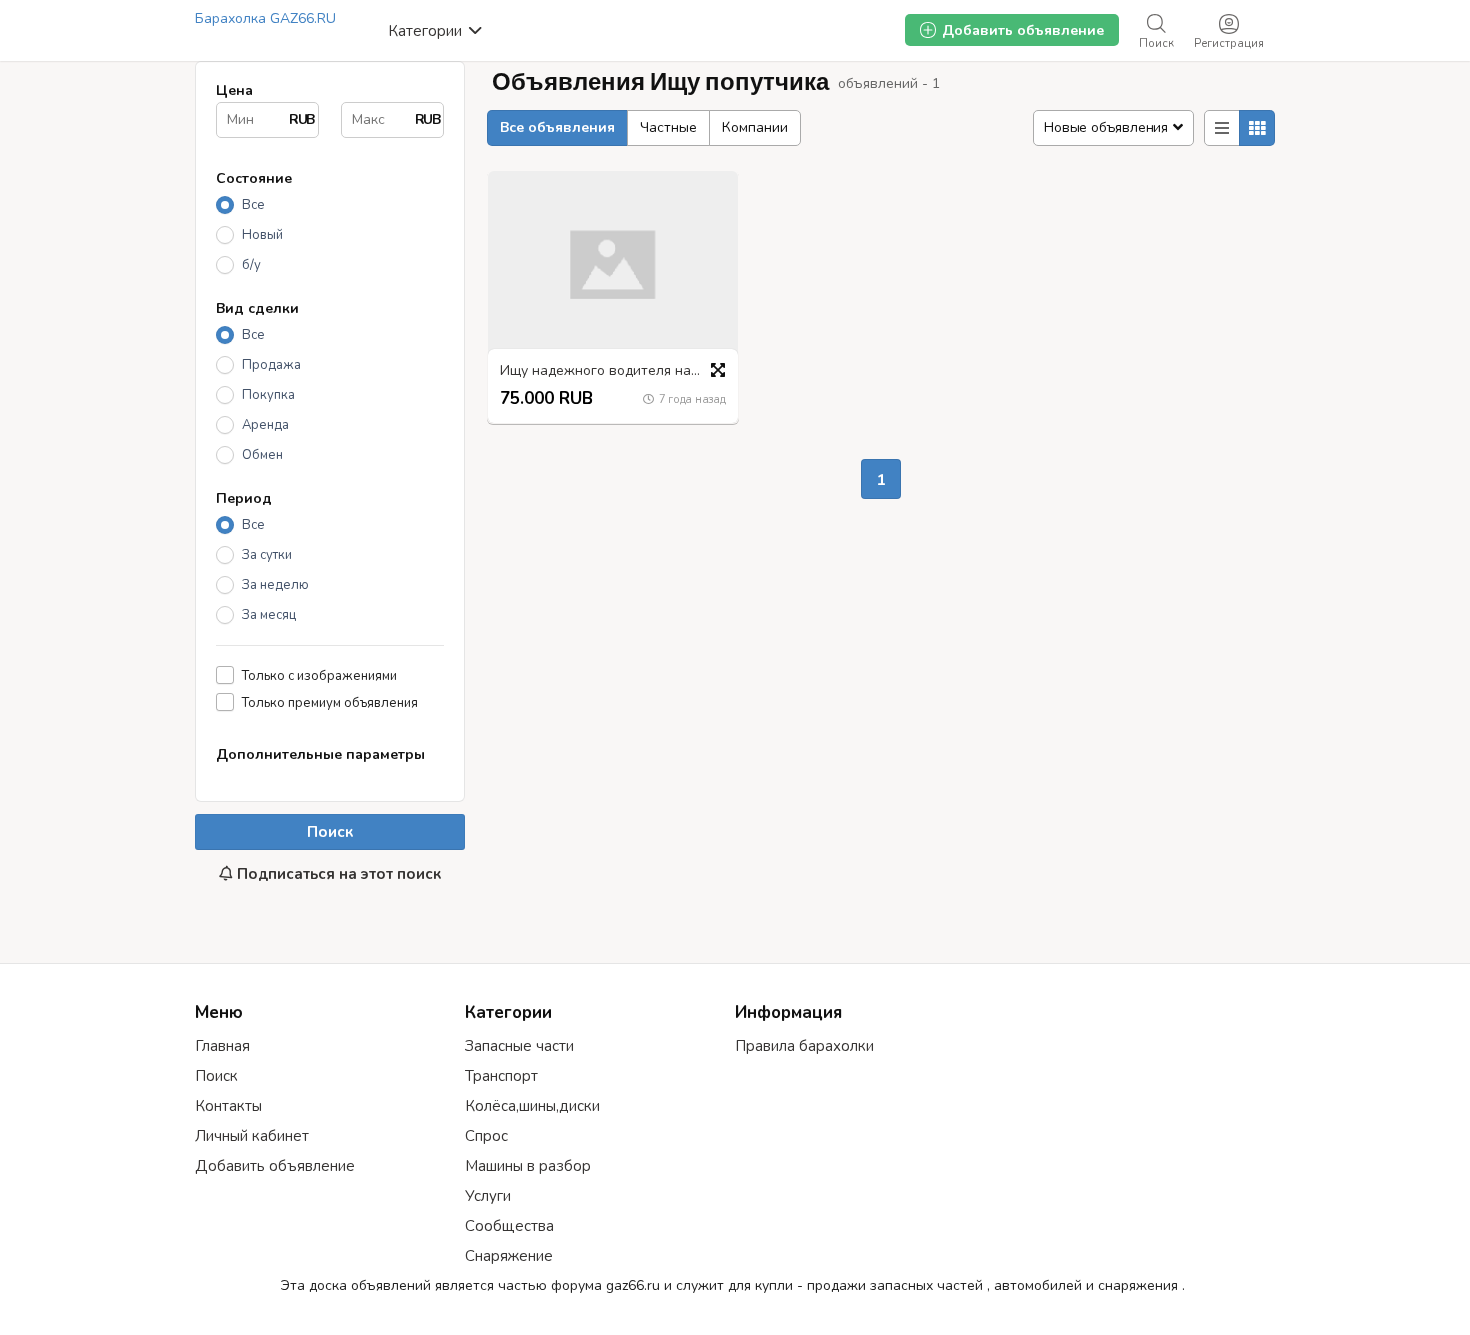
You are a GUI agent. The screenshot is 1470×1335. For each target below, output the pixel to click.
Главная (222, 1046)
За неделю (275, 585)
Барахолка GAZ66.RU (265, 18)
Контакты (228, 1106)
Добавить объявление (275, 1166)
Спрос (486, 1136)
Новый (262, 235)
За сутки (267, 555)
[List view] (1222, 128)
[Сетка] (1257, 128)
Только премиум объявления (330, 702)
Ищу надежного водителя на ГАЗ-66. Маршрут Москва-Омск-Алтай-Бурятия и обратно (618, 371)
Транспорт (501, 1076)
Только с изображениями (319, 675)
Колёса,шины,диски (532, 1106)
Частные (668, 127)
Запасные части (519, 1046)
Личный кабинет (252, 1136)
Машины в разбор (528, 1166)
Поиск (330, 832)
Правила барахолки (804, 1046)
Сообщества (509, 1226)
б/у (251, 265)
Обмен (262, 455)
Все (253, 205)
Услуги (488, 1196)
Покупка (268, 395)
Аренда (265, 425)
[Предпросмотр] (718, 370)
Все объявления (557, 127)
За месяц (269, 615)
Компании (755, 127)
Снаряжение (509, 1256)
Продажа (271, 365)
